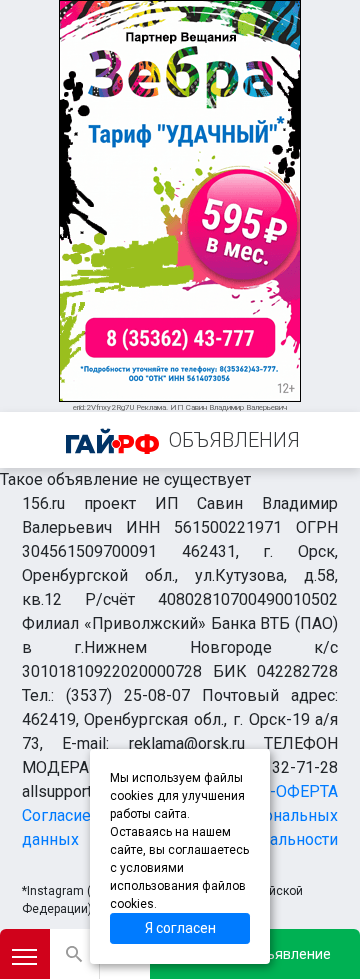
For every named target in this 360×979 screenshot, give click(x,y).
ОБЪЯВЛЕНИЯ (234, 440)
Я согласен (180, 928)
